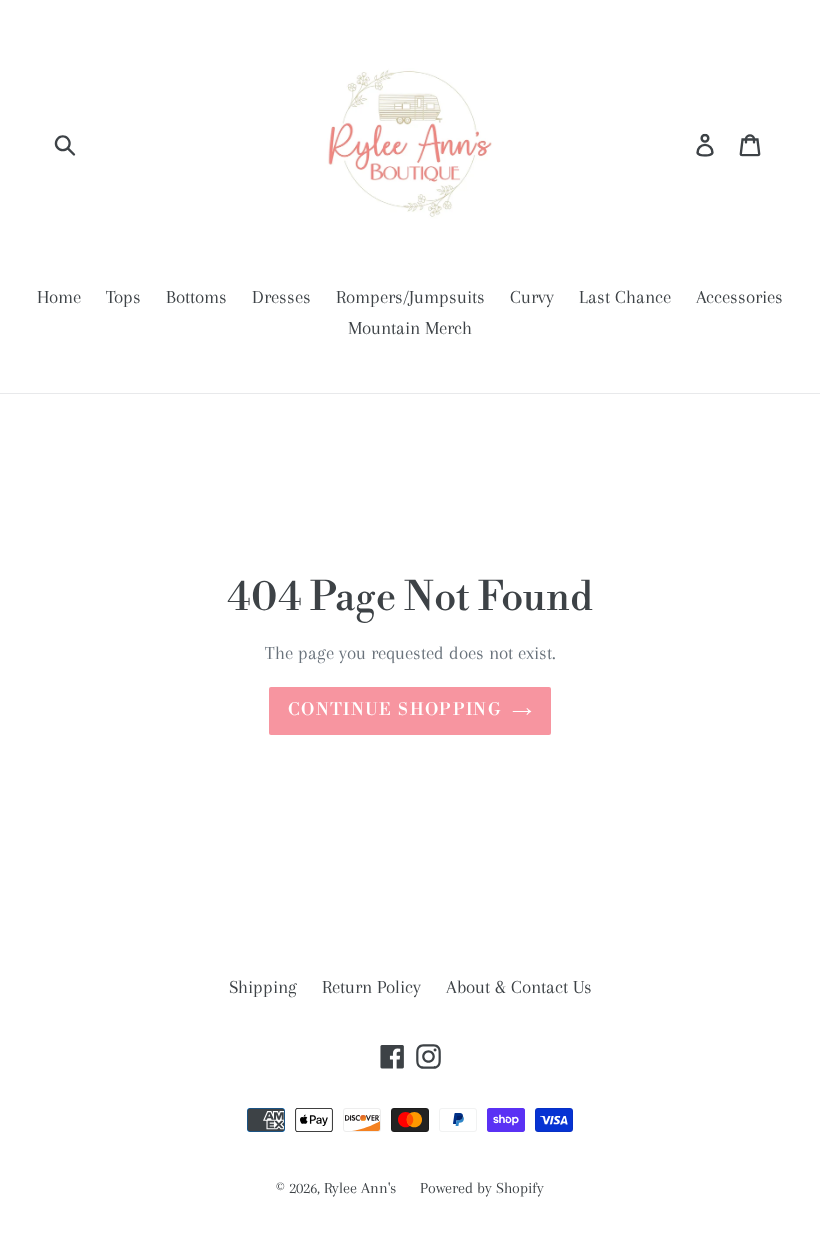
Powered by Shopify (482, 1188)
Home (59, 297)
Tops (123, 297)
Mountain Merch (410, 328)
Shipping (263, 987)
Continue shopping (395, 710)
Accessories (739, 297)
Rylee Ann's (362, 1188)
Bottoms (196, 297)
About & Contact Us (519, 987)
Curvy (532, 297)
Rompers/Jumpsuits (410, 297)
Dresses (281, 297)
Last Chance (625, 297)
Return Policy (371, 987)
